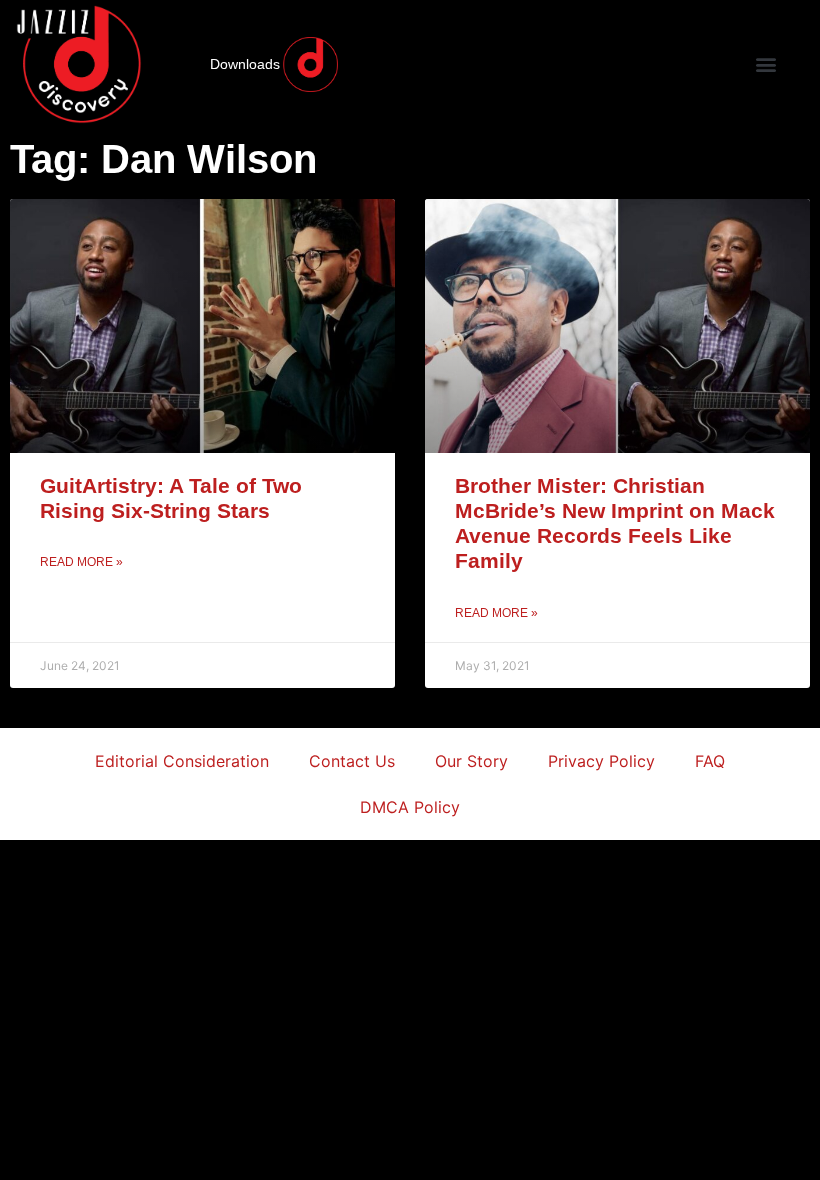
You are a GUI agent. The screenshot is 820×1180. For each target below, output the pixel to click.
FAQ (710, 761)
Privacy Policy (601, 761)
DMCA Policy (410, 807)
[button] (765, 64)
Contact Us (352, 761)
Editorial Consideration (182, 761)
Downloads (245, 64)
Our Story (471, 761)
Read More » (81, 562)
